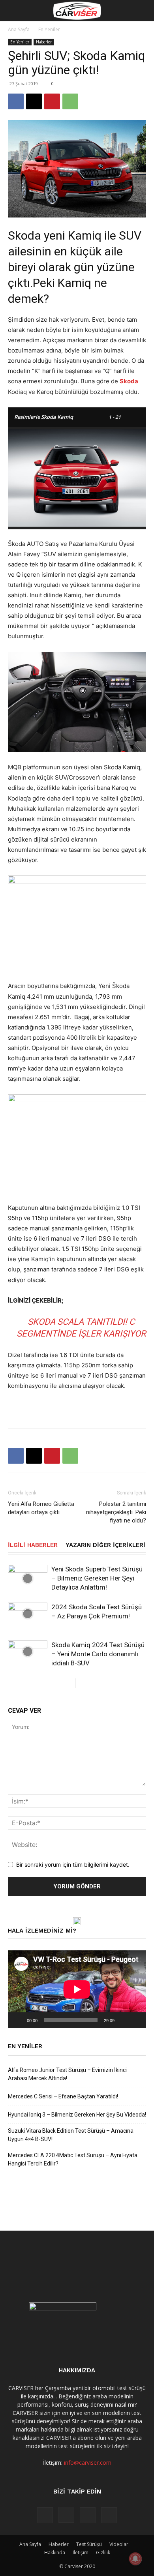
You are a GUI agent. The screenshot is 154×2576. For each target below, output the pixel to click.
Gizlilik (103, 2553)
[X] (34, 101)
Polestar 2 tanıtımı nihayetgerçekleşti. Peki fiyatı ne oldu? (116, 1512)
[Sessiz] (123, 2020)
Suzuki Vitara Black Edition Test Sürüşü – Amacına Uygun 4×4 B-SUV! (71, 2135)
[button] (13, 11)
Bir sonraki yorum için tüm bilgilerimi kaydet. (73, 1865)
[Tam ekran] (136, 2020)
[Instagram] (66, 2515)
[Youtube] (109, 2515)
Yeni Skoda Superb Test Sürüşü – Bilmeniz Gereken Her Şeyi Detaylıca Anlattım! (97, 1578)
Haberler (44, 42)
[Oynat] (18, 2020)
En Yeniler (49, 29)
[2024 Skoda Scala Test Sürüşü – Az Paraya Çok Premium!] (28, 1614)
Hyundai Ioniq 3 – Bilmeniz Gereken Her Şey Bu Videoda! (77, 2115)
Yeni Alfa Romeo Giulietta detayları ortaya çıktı (41, 1508)
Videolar (119, 2544)
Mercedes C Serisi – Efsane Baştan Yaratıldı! (63, 2096)
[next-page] (82, 1683)
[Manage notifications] (135, 2559)
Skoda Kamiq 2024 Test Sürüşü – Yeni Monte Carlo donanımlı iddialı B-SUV (98, 1654)
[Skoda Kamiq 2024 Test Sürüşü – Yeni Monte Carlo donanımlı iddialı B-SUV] (28, 1652)
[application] (77, 1989)
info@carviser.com (88, 2463)
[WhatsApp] (70, 101)
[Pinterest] (52, 101)
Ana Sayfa (19, 29)
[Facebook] (16, 101)
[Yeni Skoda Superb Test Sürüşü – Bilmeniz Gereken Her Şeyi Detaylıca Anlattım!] (28, 1578)
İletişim (81, 2553)
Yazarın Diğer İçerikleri (105, 1545)
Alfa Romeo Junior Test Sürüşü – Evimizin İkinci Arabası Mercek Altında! (67, 2074)
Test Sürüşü (89, 2544)
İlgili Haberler (33, 1545)
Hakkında (55, 2553)
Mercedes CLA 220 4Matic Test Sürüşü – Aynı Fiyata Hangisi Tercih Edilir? (73, 2159)
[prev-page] (69, 1683)
